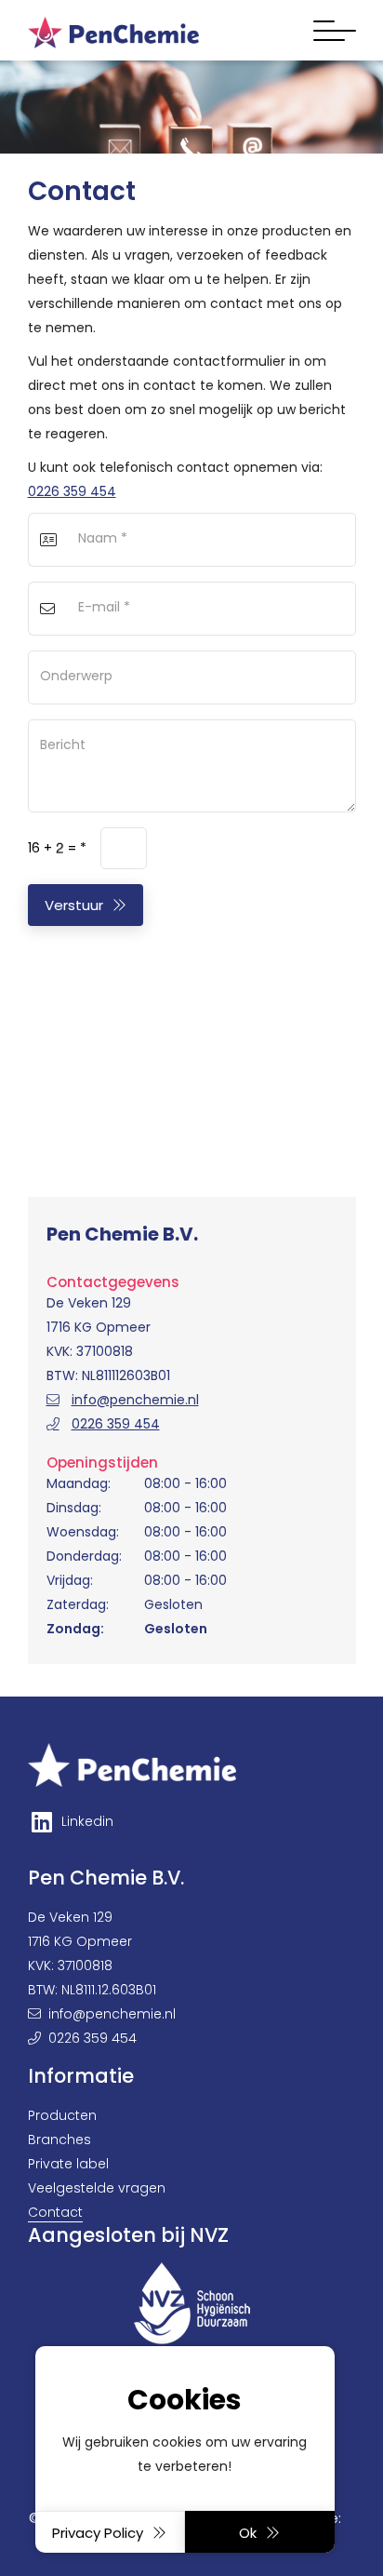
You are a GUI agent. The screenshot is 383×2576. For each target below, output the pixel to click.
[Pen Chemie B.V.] (114, 30)
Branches (59, 2140)
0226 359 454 (72, 491)
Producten (62, 2115)
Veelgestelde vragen (97, 2188)
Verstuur (74, 905)
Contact (55, 2212)
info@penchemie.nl (135, 1400)
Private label (68, 2164)
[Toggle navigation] (335, 31)
